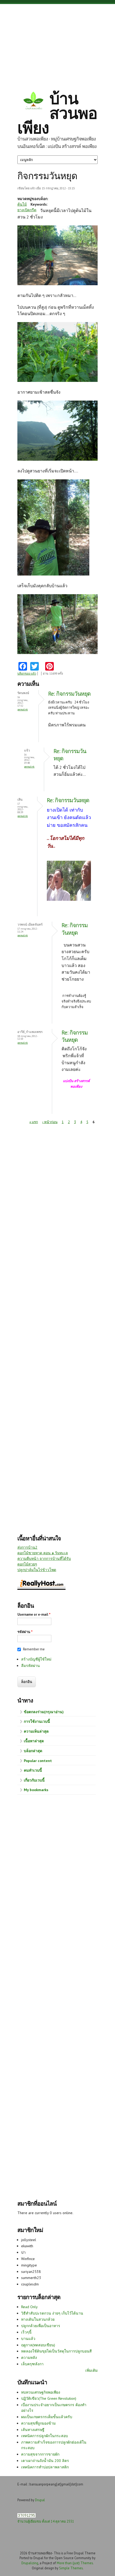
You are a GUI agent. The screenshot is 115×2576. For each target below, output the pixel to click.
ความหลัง (29, 2358)
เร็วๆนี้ (26, 2332)
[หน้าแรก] (33, 101)
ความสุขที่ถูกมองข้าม (38, 2423)
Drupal (40, 2500)
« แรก (34, 1122)
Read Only (29, 2307)
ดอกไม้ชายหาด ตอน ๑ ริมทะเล (43, 1553)
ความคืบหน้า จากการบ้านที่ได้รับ (44, 1559)
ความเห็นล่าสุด (36, 1731)
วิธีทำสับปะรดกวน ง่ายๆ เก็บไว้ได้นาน (52, 2313)
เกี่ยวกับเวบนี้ (34, 1780)
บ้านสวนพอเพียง (57, 113)
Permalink (23, 709)
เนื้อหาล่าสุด (34, 1741)
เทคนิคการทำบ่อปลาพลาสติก (45, 2467)
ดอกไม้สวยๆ (27, 1564)
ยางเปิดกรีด (27, 210)
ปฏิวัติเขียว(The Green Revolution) (49, 2398)
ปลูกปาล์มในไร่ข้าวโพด (37, 1570)
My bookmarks (36, 1790)
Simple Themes (71, 2568)
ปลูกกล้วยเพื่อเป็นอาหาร (41, 2326)
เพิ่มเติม (91, 2370)
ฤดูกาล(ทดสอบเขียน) (38, 2345)
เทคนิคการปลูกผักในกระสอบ (45, 2436)
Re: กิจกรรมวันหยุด (69, 694)
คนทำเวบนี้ (33, 1770)
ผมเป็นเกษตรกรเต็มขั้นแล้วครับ (47, 2417)
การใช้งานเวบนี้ (37, 1721)
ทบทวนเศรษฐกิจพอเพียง (41, 2392)
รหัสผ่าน (25, 1632)
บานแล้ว (28, 2339)
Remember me (34, 1649)
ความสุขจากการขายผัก (40, 2454)
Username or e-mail (34, 1614)
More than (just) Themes (75, 2563)
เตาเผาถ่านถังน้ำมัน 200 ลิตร (45, 2461)
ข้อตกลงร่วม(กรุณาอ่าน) (44, 1712)
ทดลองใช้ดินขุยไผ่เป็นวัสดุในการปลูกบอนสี (56, 2351)
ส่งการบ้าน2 (27, 1547)
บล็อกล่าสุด (33, 1751)
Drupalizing (30, 2563)
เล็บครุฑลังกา (32, 2364)
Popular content (38, 1761)
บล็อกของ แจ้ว (27, 674)
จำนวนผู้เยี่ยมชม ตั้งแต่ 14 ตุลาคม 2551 (46, 2521)
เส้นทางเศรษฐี (33, 2430)
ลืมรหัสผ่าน (30, 1666)
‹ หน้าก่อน (50, 1122)
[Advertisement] (57, 43)
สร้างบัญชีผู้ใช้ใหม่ (36, 1659)
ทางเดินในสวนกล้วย (38, 2319)
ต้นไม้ (22, 204)
